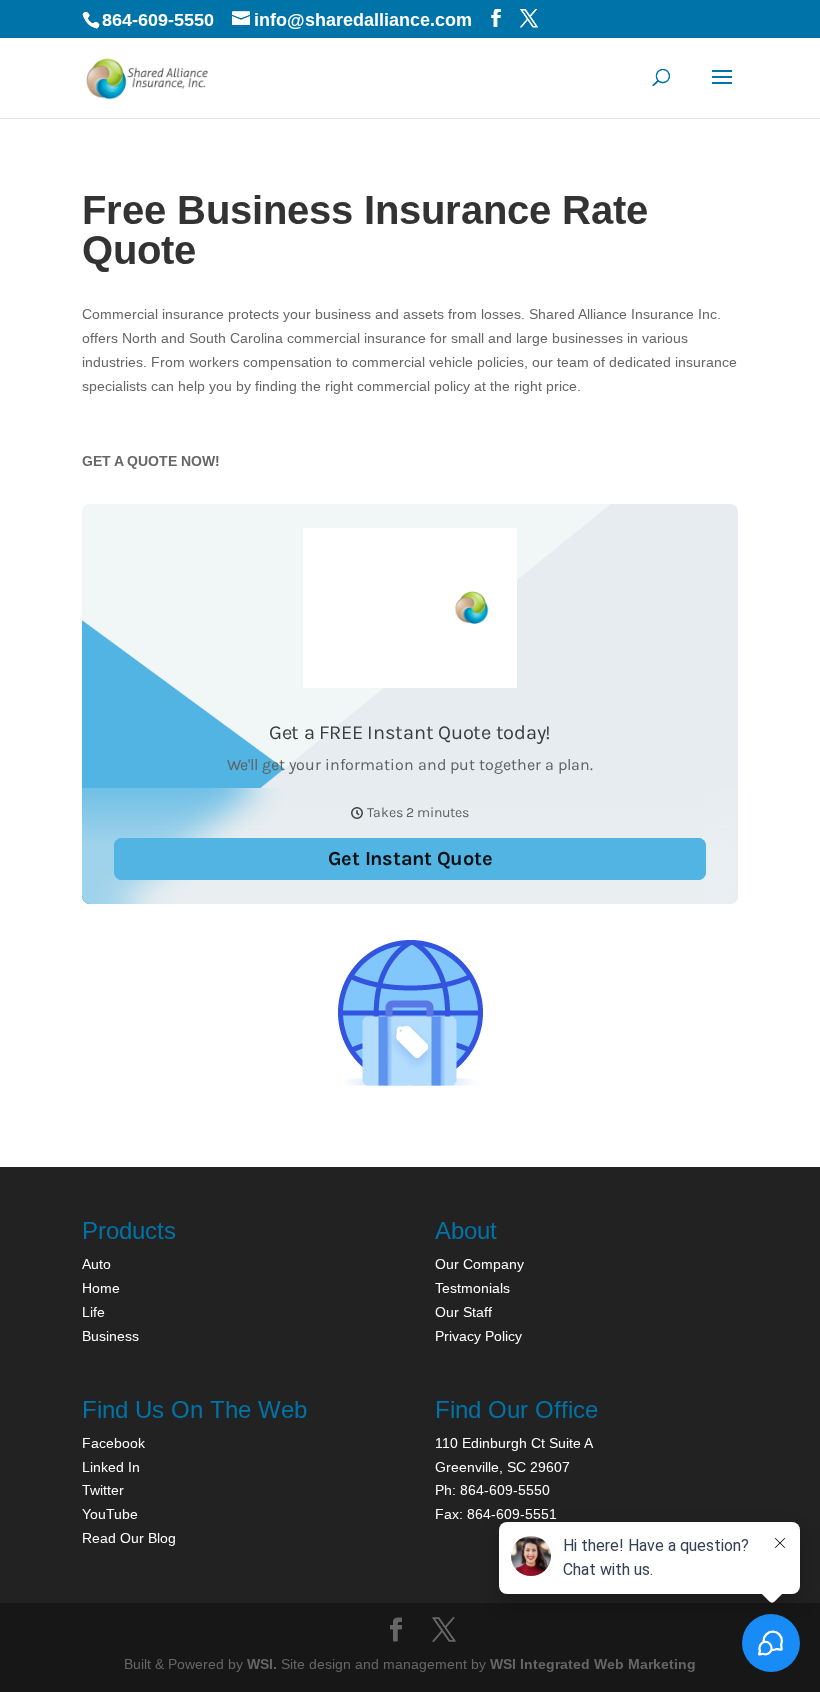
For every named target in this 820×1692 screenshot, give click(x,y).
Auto (96, 1264)
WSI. (262, 1664)
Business (110, 1336)
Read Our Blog (129, 1538)
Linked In (111, 1467)
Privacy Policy (478, 1336)
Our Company (479, 1264)
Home (101, 1288)
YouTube (110, 1514)
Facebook (113, 1443)
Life (93, 1312)
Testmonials (472, 1288)
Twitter (103, 1490)
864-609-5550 (158, 20)
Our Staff (463, 1312)
